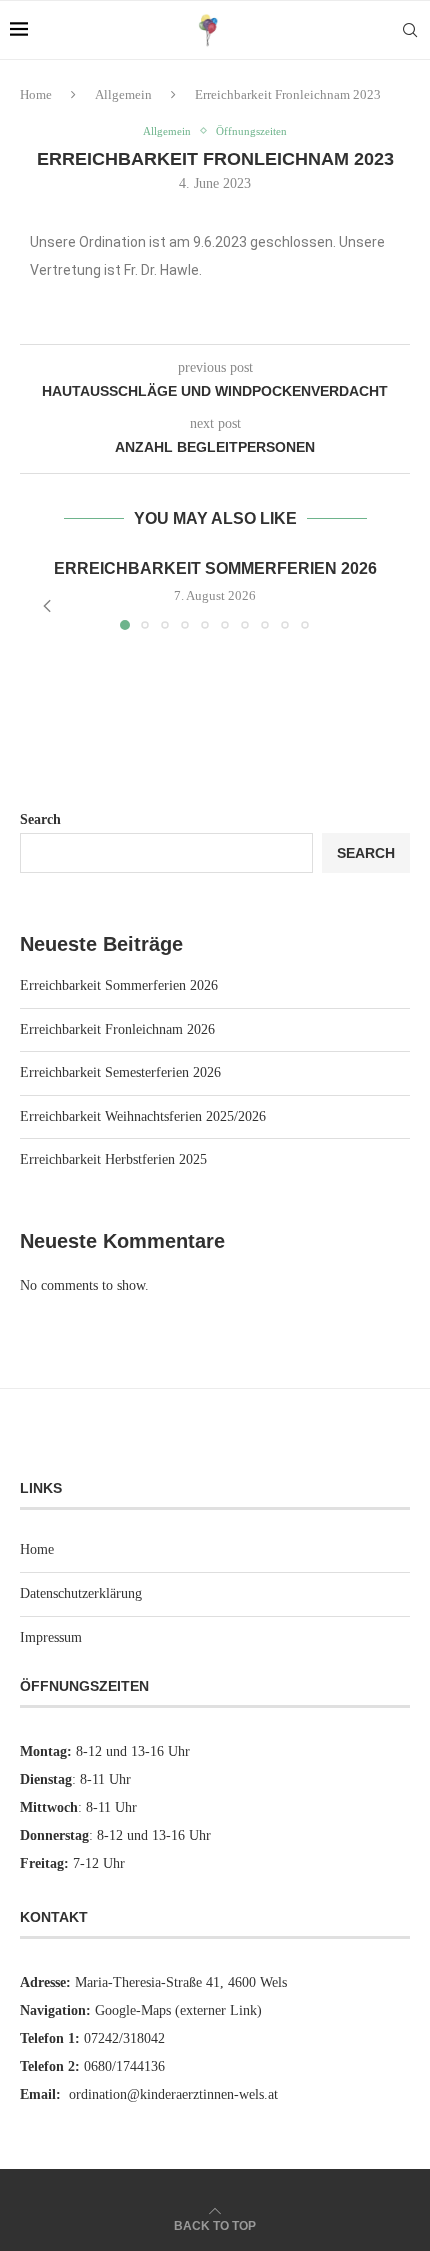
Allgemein (123, 94)
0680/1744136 (124, 2066)
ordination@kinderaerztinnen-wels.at (173, 2094)
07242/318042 (124, 2038)
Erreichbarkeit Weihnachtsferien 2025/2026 (143, 1116)
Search (40, 819)
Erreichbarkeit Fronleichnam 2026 (117, 1029)
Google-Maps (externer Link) (178, 2010)
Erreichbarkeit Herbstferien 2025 (113, 1159)
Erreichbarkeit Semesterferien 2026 (120, 1072)
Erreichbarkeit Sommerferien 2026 (215, 568)
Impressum (51, 1637)
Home (36, 94)
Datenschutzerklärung (81, 1593)
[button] (47, 606)
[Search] (410, 30)
